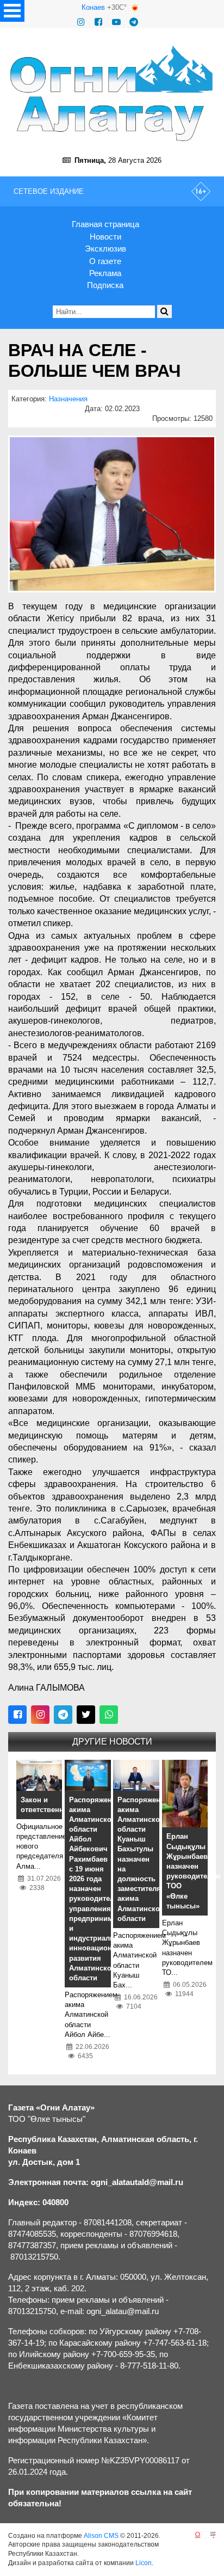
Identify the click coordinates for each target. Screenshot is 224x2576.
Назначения (68, 399)
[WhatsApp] (109, 1715)
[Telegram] (134, 22)
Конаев (93, 7)
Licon (144, 2563)
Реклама (105, 273)
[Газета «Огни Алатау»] (112, 93)
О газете (105, 261)
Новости (105, 237)
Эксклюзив (105, 249)
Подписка (105, 285)
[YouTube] (116, 22)
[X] (86, 1715)
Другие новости (112, 1742)
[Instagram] (81, 22)
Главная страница (105, 224)
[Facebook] (98, 22)
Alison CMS (101, 2536)
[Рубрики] (12, 11)
